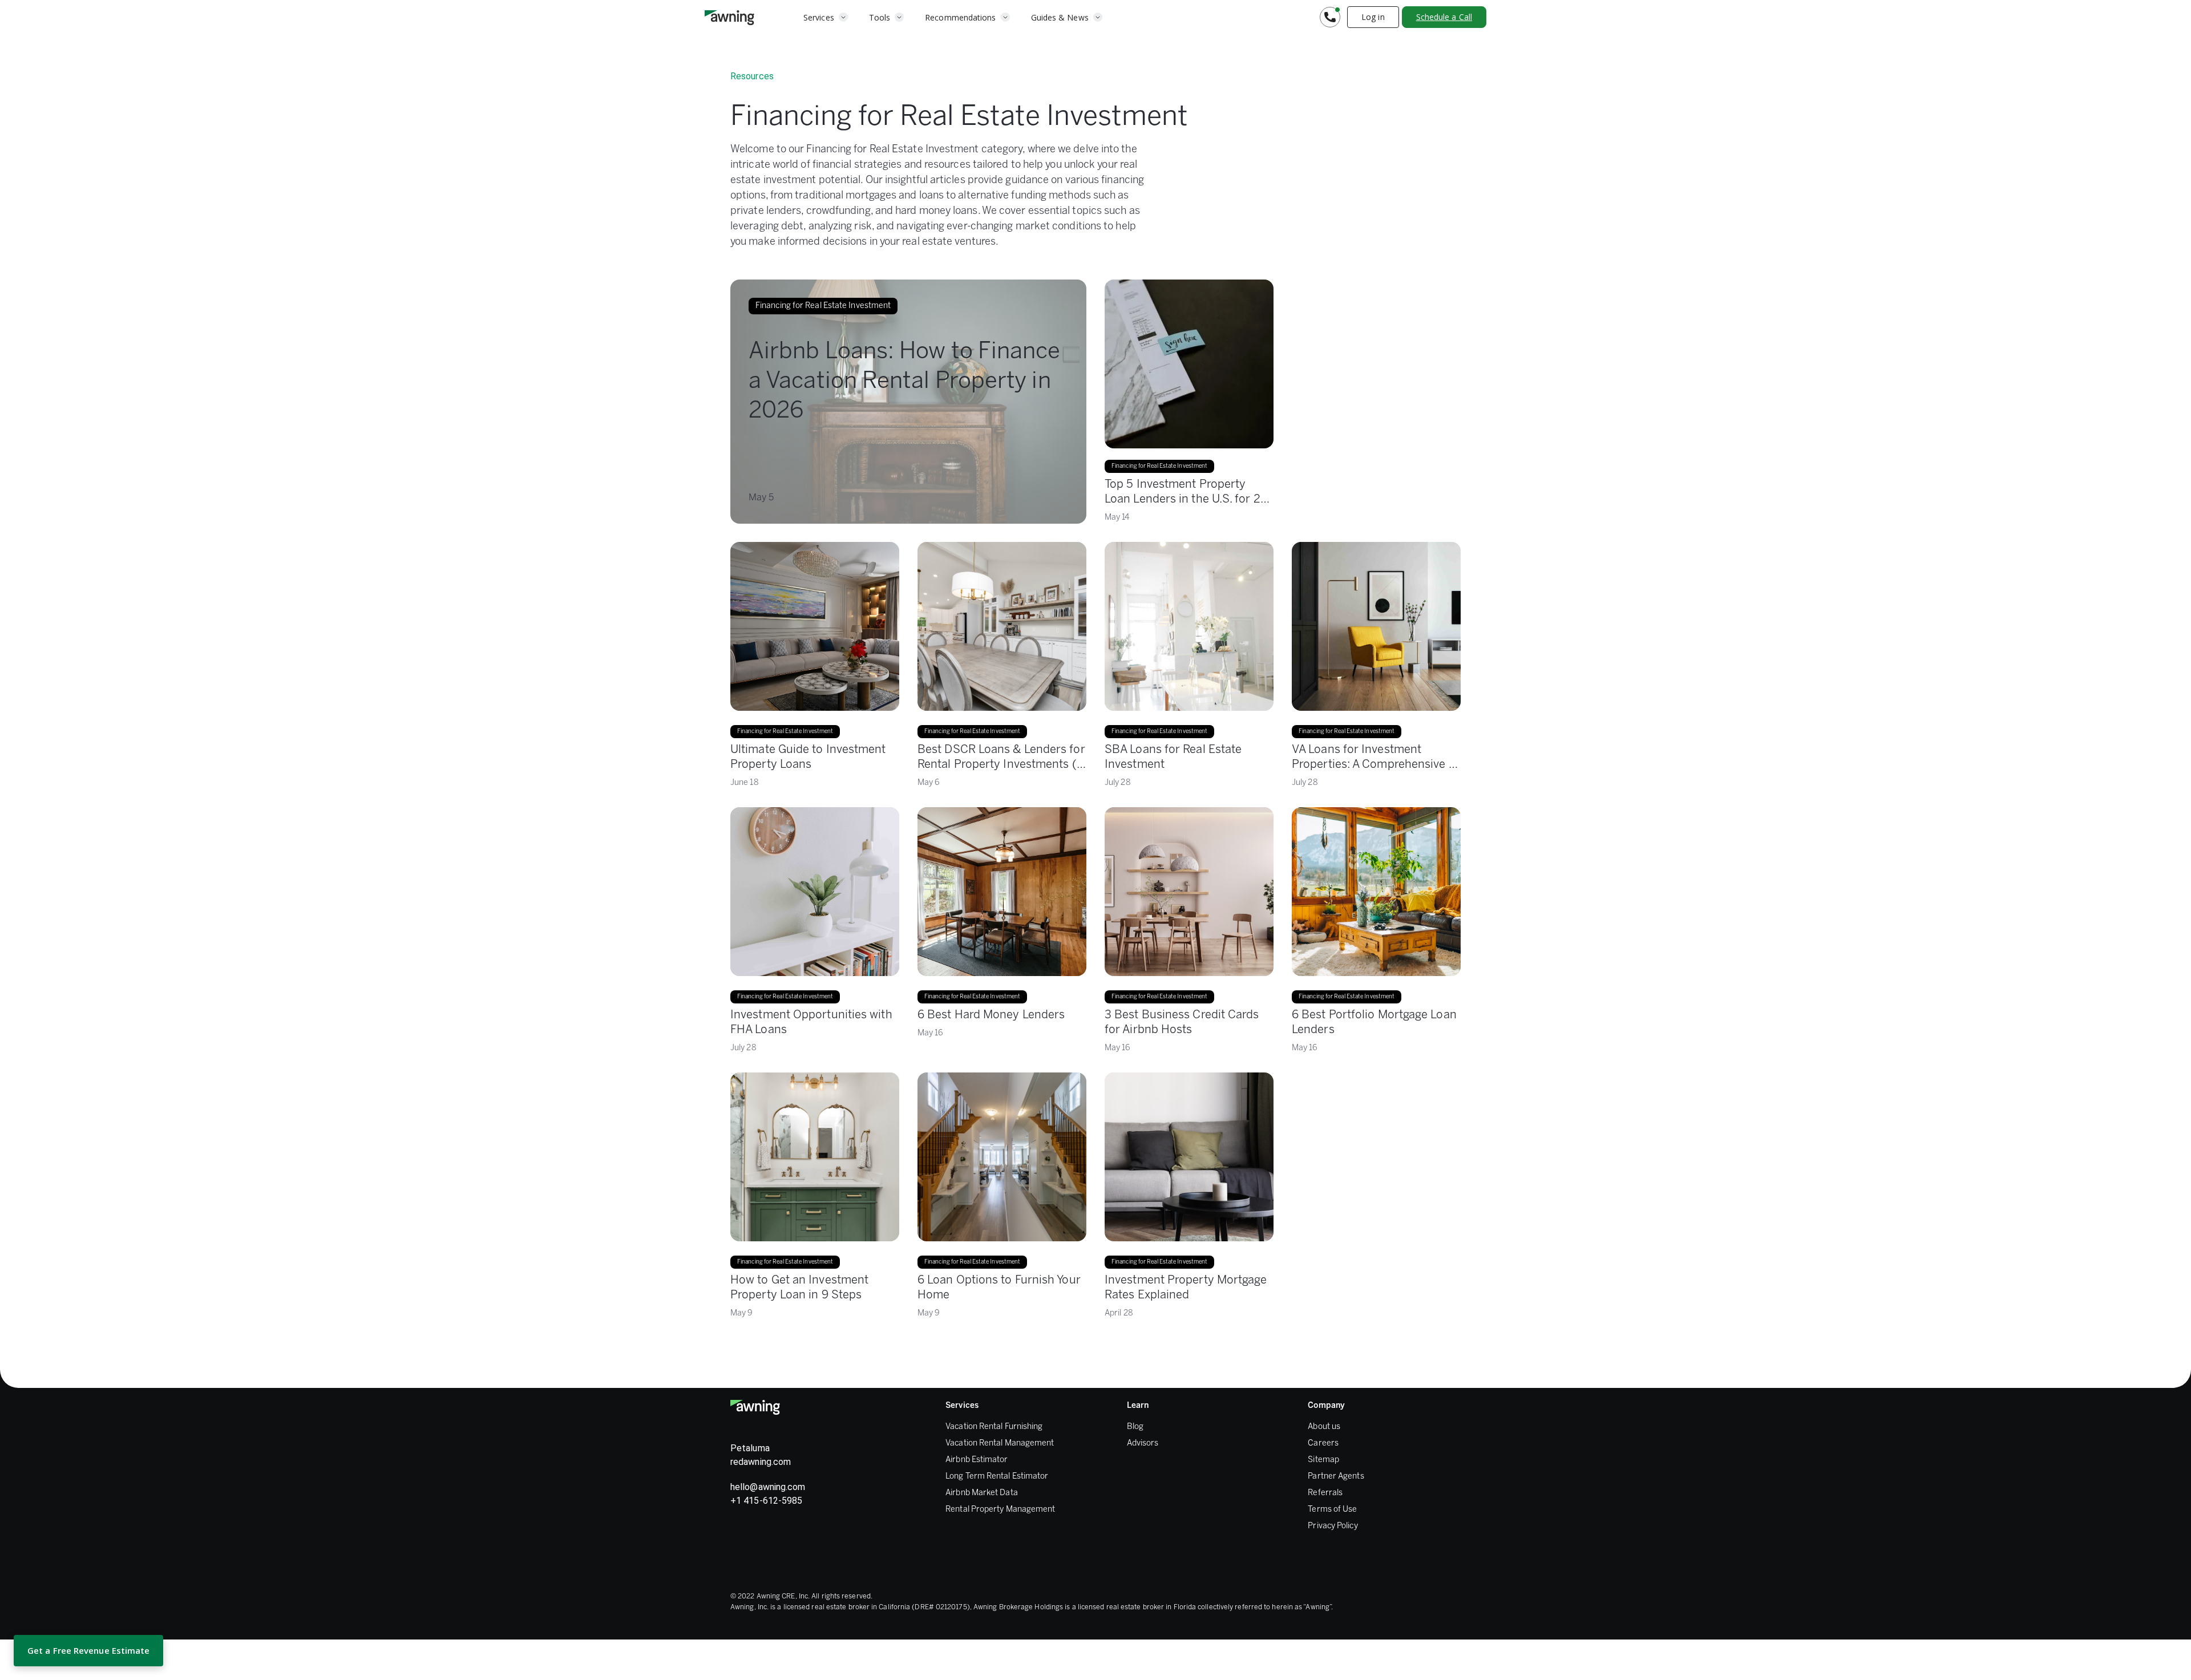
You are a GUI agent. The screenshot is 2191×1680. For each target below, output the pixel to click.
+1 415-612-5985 (766, 1501)
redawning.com (761, 1462)
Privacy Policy (1333, 1526)
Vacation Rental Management (1000, 1444)
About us (1324, 1427)
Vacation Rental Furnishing (994, 1427)
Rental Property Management (1000, 1510)
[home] (729, 17)
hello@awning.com (768, 1487)
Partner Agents (1336, 1477)
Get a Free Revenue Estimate (88, 1650)
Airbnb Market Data (982, 1493)
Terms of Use (1332, 1510)
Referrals (1325, 1493)
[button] (826, 17)
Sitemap (1323, 1460)
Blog (1135, 1427)
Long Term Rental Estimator (997, 1477)
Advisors (1143, 1444)
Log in (1373, 17)
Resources (752, 76)
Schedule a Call (1444, 17)
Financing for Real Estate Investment (785, 732)
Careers (1323, 1444)
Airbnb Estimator (977, 1460)
